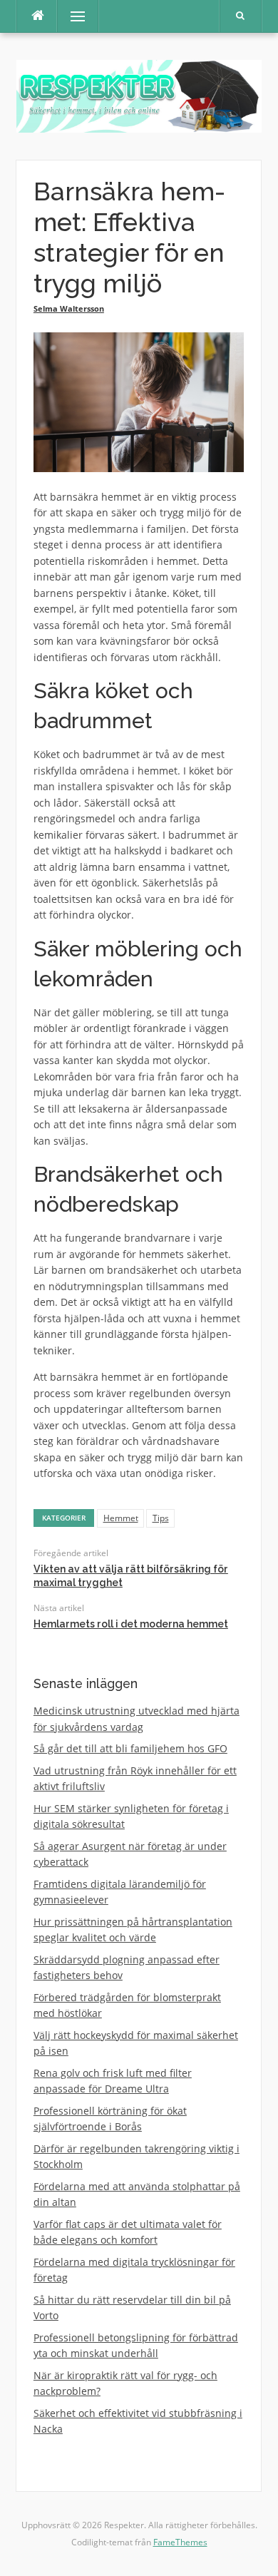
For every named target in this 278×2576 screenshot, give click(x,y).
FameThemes (180, 2542)
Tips (161, 1518)
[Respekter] (139, 95)
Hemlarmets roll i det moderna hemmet (131, 1624)
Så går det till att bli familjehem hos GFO (130, 1748)
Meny (71, 16)
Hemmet (121, 1518)
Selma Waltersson (69, 308)
